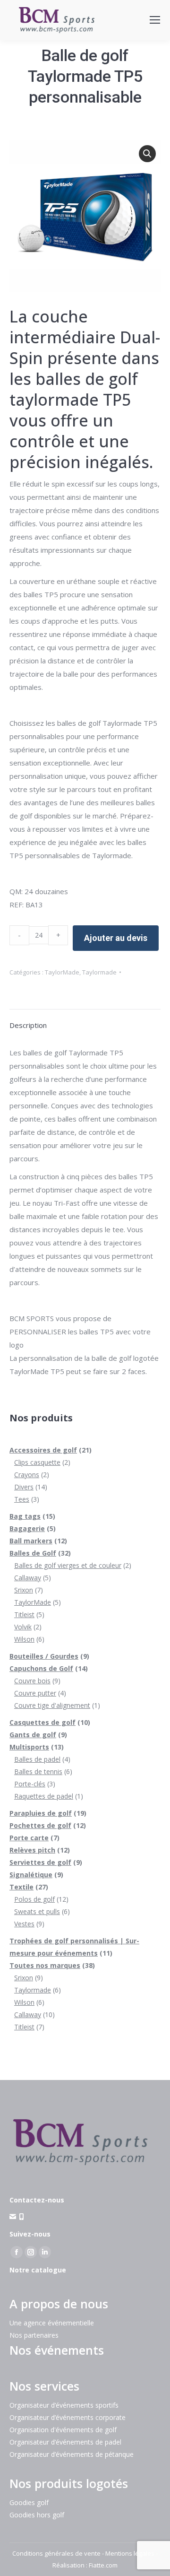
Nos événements (57, 2350)
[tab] (85, 1020)
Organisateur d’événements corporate (68, 2417)
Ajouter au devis (116, 938)
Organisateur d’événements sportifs (64, 2405)
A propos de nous (59, 2304)
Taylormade (99, 972)
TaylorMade (62, 972)
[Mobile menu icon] (155, 20)
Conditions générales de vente (56, 2553)
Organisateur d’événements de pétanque (72, 2454)
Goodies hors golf (37, 2515)
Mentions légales (130, 2553)
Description (28, 1025)
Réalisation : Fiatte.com (85, 2565)
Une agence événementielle (52, 2323)
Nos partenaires (34, 2335)
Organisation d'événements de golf (63, 2430)
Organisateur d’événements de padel (65, 2442)
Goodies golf (29, 2502)
